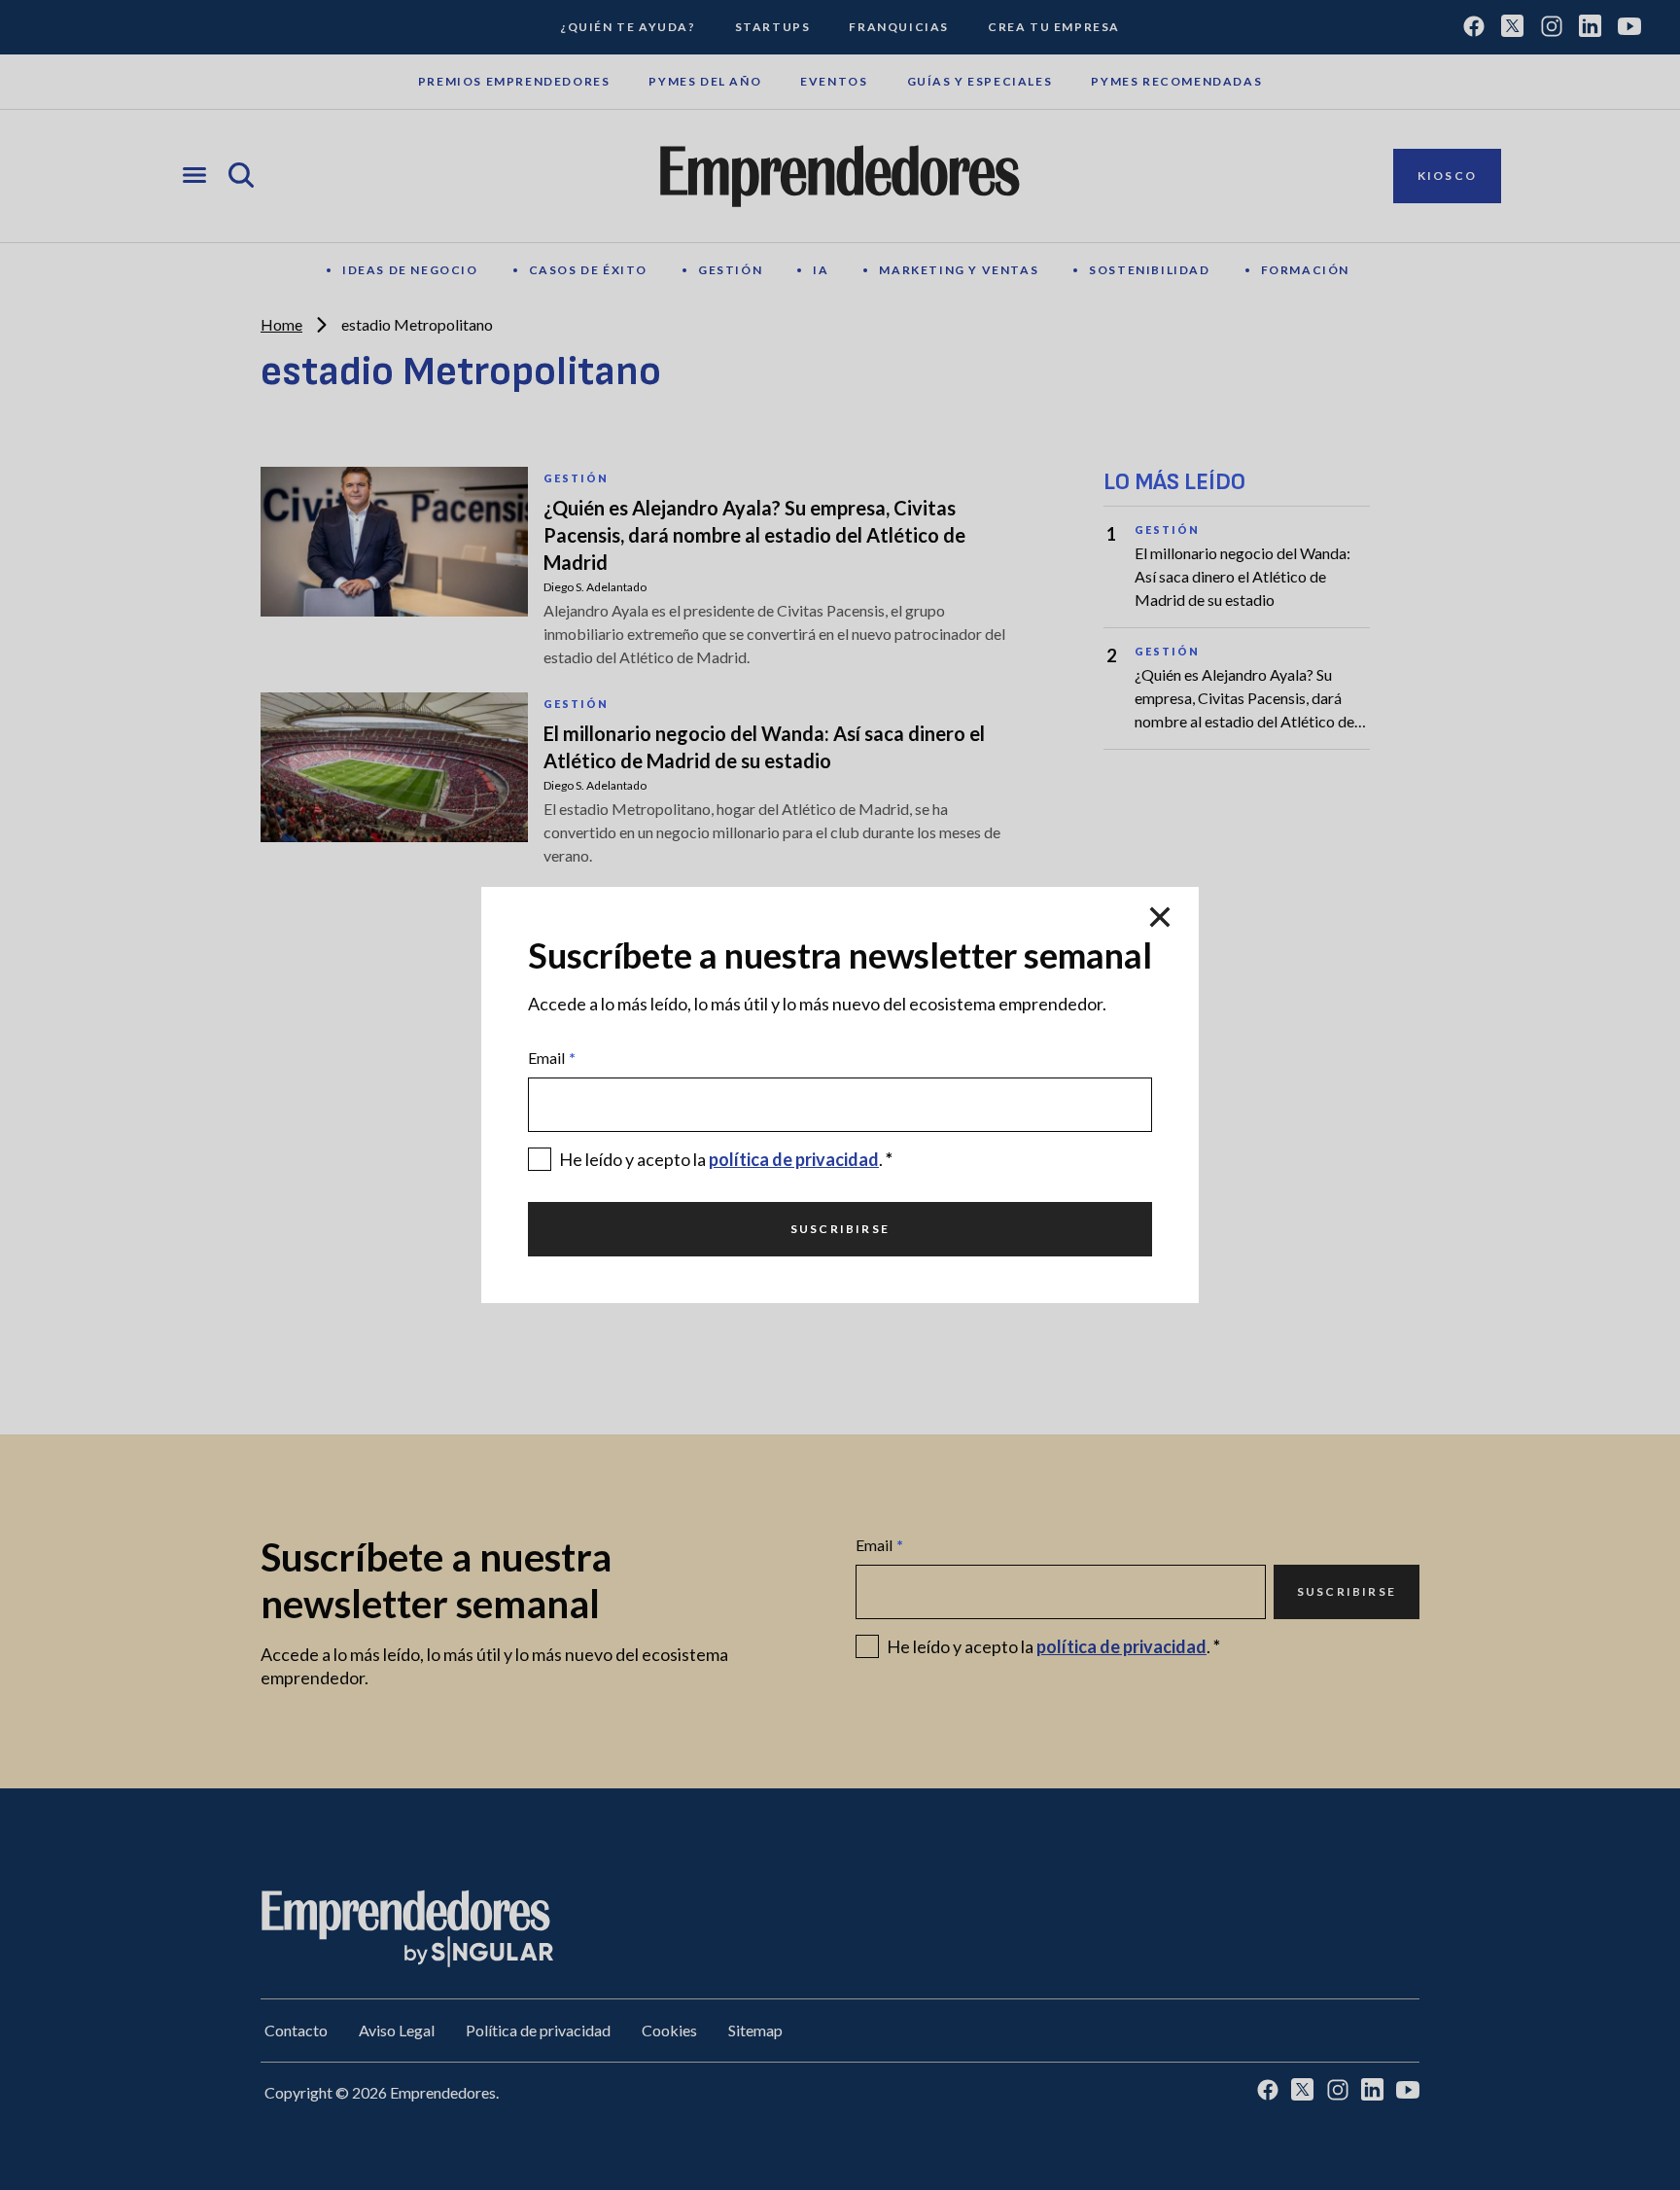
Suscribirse (840, 1229)
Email (552, 1058)
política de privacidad (794, 1159)
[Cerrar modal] (1160, 918)
